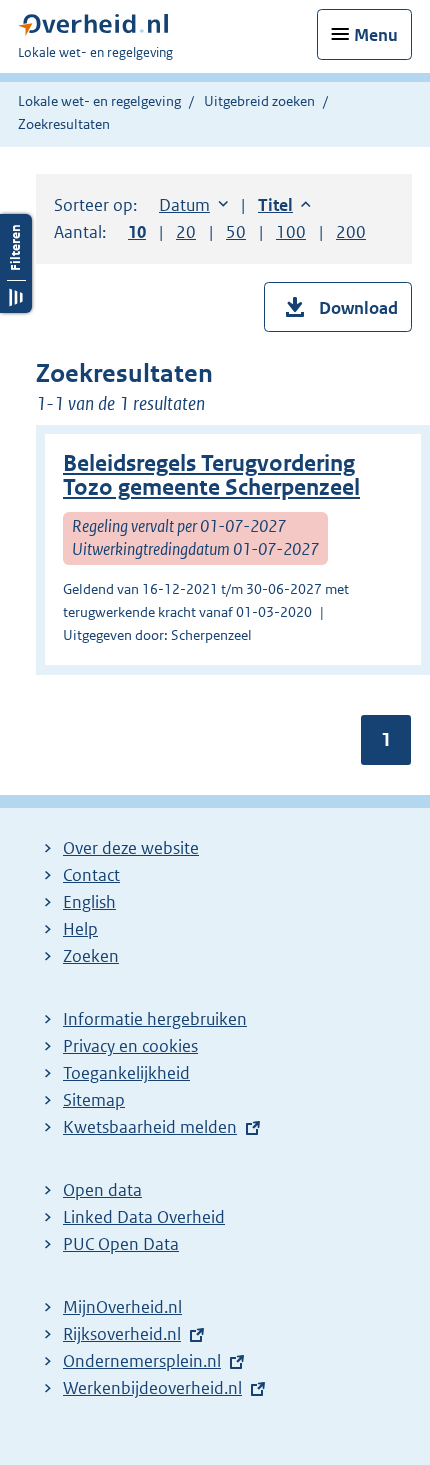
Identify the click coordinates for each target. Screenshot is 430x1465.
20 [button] (186, 232)
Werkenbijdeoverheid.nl (152, 1388)
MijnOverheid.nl (122, 1307)
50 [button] (236, 232)
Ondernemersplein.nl (142, 1361)
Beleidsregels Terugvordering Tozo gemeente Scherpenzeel (211, 475)
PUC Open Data (121, 1244)
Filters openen (16, 263)
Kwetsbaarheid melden (150, 1127)
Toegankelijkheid (126, 1073)
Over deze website (131, 848)
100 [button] (291, 232)
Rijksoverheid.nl (122, 1334)
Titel (284, 205)
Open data (102, 1190)
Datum (193, 205)
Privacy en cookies (130, 1046)
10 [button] (137, 232)
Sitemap (94, 1100)
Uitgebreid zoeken (259, 101)
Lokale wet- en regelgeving (99, 101)
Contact (91, 875)
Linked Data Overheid (144, 1217)
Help (80, 929)
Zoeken (91, 956)
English (89, 902)
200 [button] (351, 232)
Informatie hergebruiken (155, 1019)
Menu (376, 35)
